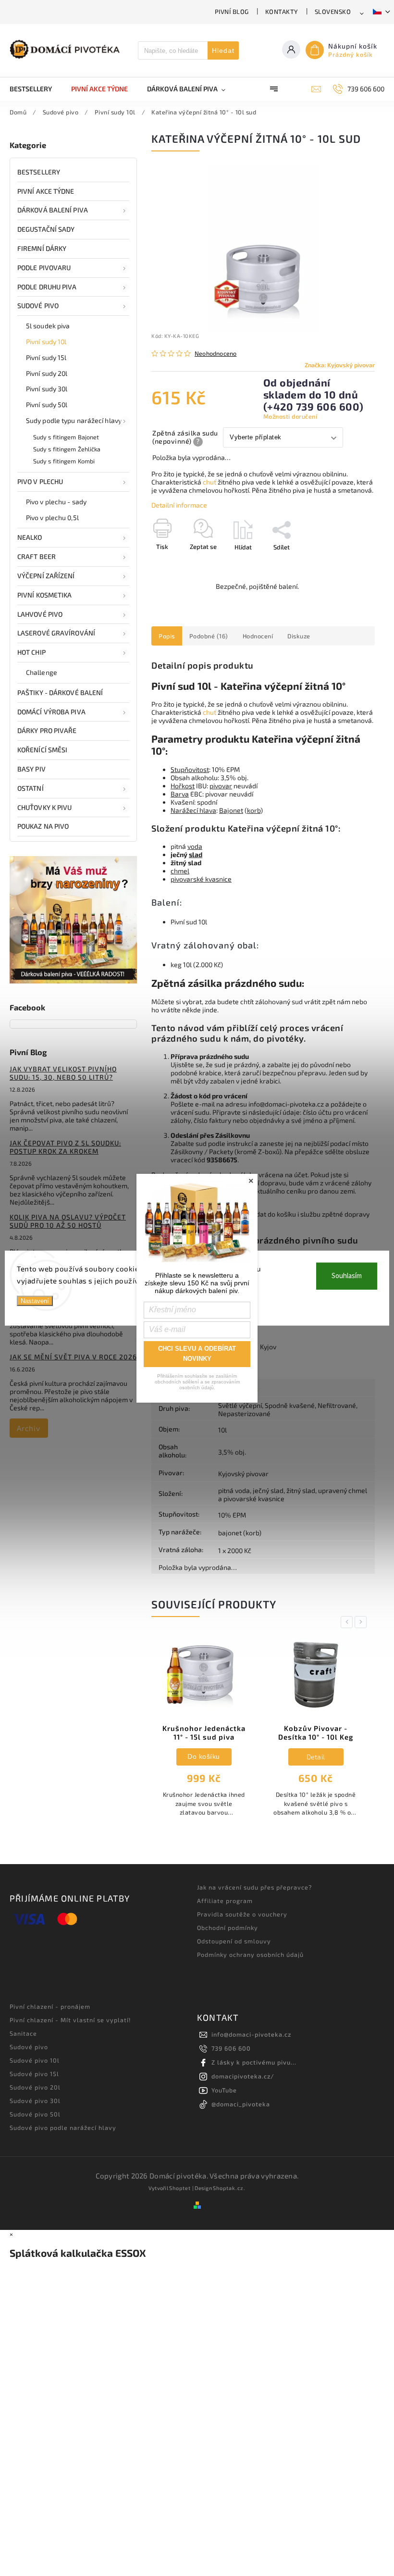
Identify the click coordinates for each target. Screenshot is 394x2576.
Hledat (223, 50)
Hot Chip (31, 652)
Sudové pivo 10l (35, 2060)
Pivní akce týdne (46, 191)
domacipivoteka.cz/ (243, 2076)
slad (196, 854)
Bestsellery (39, 172)
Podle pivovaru (44, 268)
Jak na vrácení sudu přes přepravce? (254, 1887)
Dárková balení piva (53, 210)
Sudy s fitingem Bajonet (66, 437)
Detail (204, 1757)
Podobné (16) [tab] (209, 636)
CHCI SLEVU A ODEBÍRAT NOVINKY (197, 1354)
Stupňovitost (190, 769)
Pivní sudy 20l (47, 373)
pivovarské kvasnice (201, 879)
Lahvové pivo (40, 614)
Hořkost (183, 786)
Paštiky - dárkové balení (60, 692)
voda (195, 846)
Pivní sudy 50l (47, 404)
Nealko (30, 537)
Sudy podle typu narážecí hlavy (74, 420)
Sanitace (23, 2033)
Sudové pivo (38, 305)
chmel (180, 871)
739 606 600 (231, 2048)
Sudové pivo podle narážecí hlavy (63, 2128)
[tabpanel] (204, 1731)
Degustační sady (46, 229)
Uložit (174, 565)
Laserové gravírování (56, 633)
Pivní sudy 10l (46, 342)
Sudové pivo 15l (34, 2074)
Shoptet (180, 2188)
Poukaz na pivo (43, 826)
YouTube (224, 2090)
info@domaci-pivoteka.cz (251, 2034)
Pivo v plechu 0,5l (52, 517)
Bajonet (231, 810)
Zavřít (345, 564)
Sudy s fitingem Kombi (64, 461)
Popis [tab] (167, 636)
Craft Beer (37, 556)
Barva (180, 794)
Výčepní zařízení (46, 576)
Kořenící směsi (42, 750)
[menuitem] (36, 89)
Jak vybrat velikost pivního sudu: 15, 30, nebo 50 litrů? (63, 1073)
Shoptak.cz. (229, 2188)
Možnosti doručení (290, 416)
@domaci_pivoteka (241, 2104)
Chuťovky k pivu (45, 807)
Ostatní (31, 788)
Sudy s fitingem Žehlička (67, 449)
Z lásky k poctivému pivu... (254, 2062)
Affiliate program (225, 1901)
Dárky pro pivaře (47, 730)
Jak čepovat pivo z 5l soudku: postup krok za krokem (65, 1147)
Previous (348, 1622)
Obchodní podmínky (228, 1928)
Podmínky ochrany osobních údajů (250, 1954)
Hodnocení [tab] (258, 636)
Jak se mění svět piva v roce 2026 (73, 1357)
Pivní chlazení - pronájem (50, 2006)
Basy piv (31, 769)
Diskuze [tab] (299, 636)
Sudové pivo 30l (35, 2101)
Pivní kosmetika (45, 595)
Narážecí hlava (193, 810)
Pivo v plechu (40, 481)
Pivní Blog (232, 12)
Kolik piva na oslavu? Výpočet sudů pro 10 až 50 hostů (68, 1221)
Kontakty (282, 12)
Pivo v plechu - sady (56, 502)
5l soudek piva (48, 326)
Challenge (42, 672)
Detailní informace (179, 505)
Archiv (29, 1428)
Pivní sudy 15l (46, 357)
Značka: (340, 365)
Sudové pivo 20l (35, 2087)
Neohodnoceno (215, 354)
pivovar (221, 786)
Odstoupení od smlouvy (234, 1941)
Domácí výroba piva (51, 712)
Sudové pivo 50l (35, 2114)
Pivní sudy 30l (47, 389)
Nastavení (35, 1300)
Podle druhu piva (47, 287)
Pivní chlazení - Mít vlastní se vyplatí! (70, 2020)
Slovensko (333, 12)
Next (362, 1622)
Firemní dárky (42, 248)
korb (254, 810)
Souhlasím (347, 1276)
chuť (209, 482)
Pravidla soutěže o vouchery (242, 1914)
